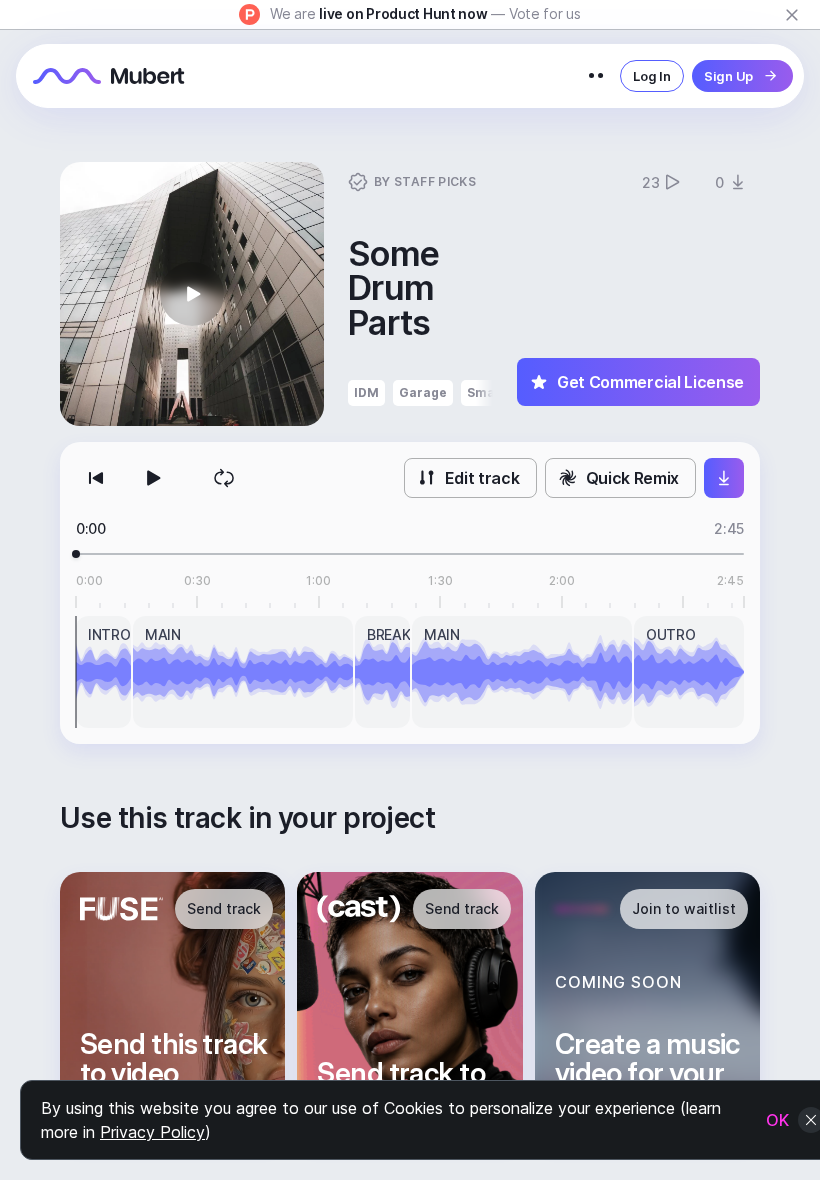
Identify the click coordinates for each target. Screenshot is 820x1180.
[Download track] (724, 478)
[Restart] (96, 478)
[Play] (152, 478)
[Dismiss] (792, 15)
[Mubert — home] (109, 76)
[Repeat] (224, 478)
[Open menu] (596, 76)
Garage (423, 392)
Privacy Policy (152, 1132)
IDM (366, 392)
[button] (192, 294)
